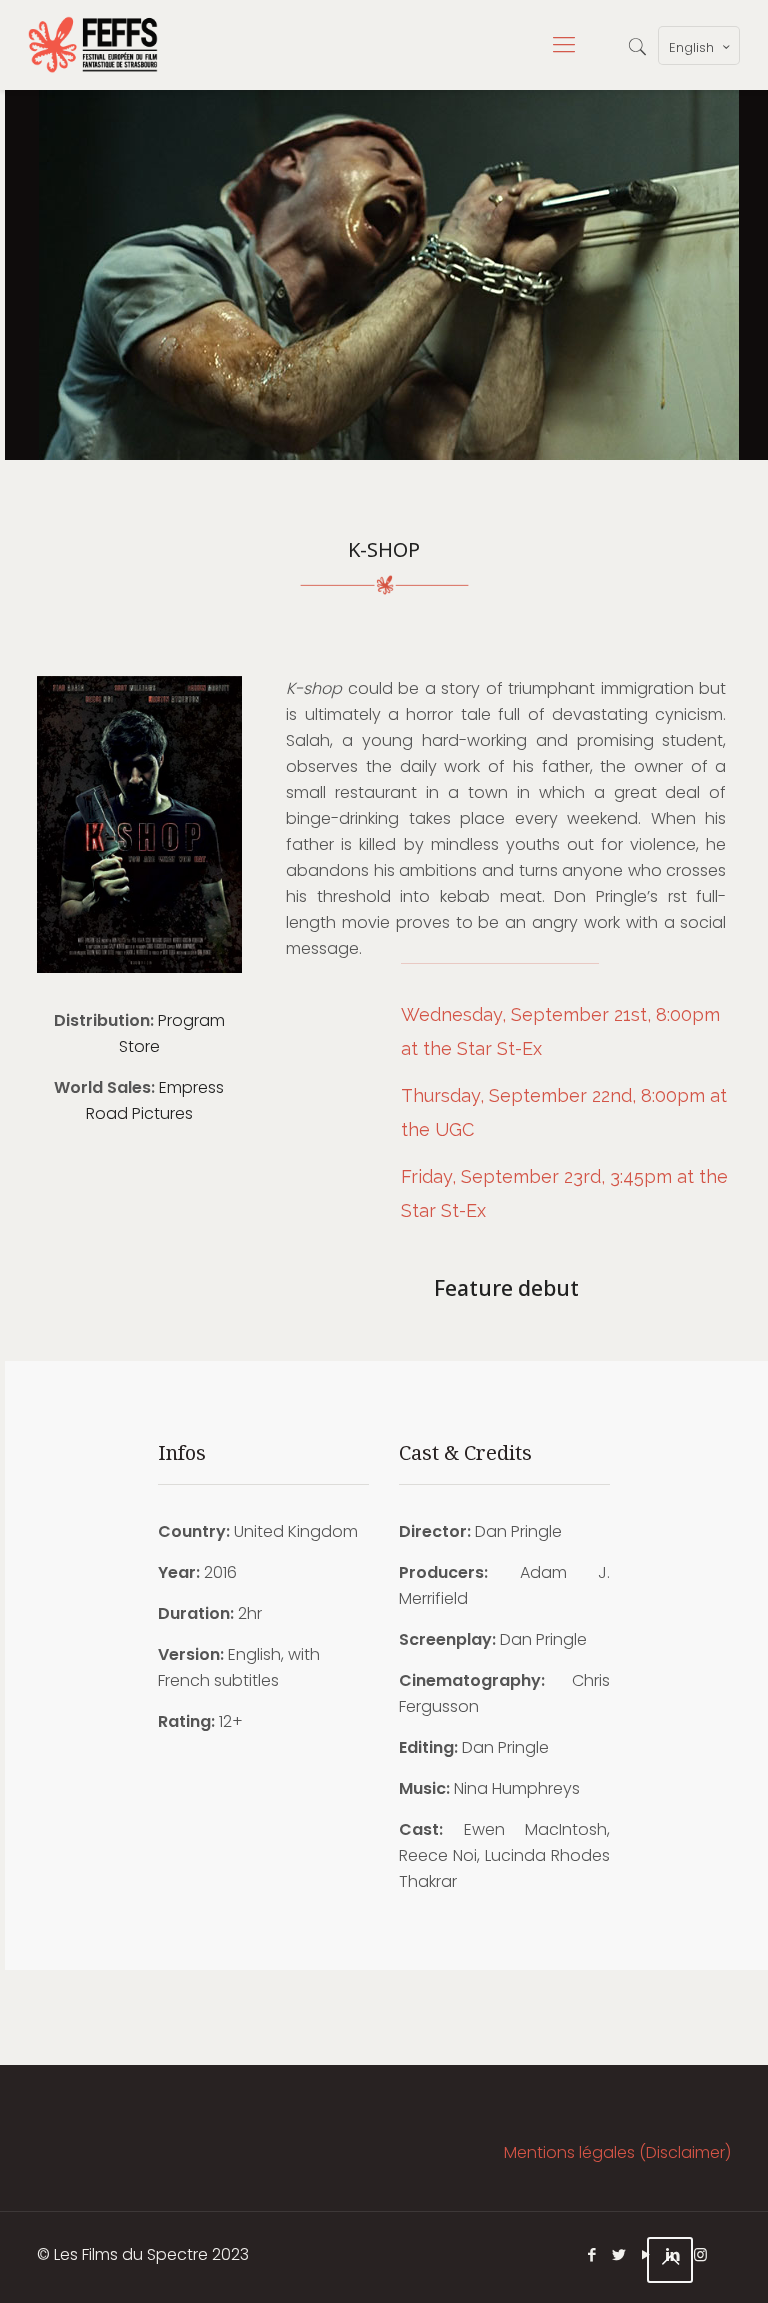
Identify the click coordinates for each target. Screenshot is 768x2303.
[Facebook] (592, 2254)
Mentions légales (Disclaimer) (617, 2152)
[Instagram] (700, 2254)
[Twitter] (619, 2254)
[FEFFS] (93, 45)
